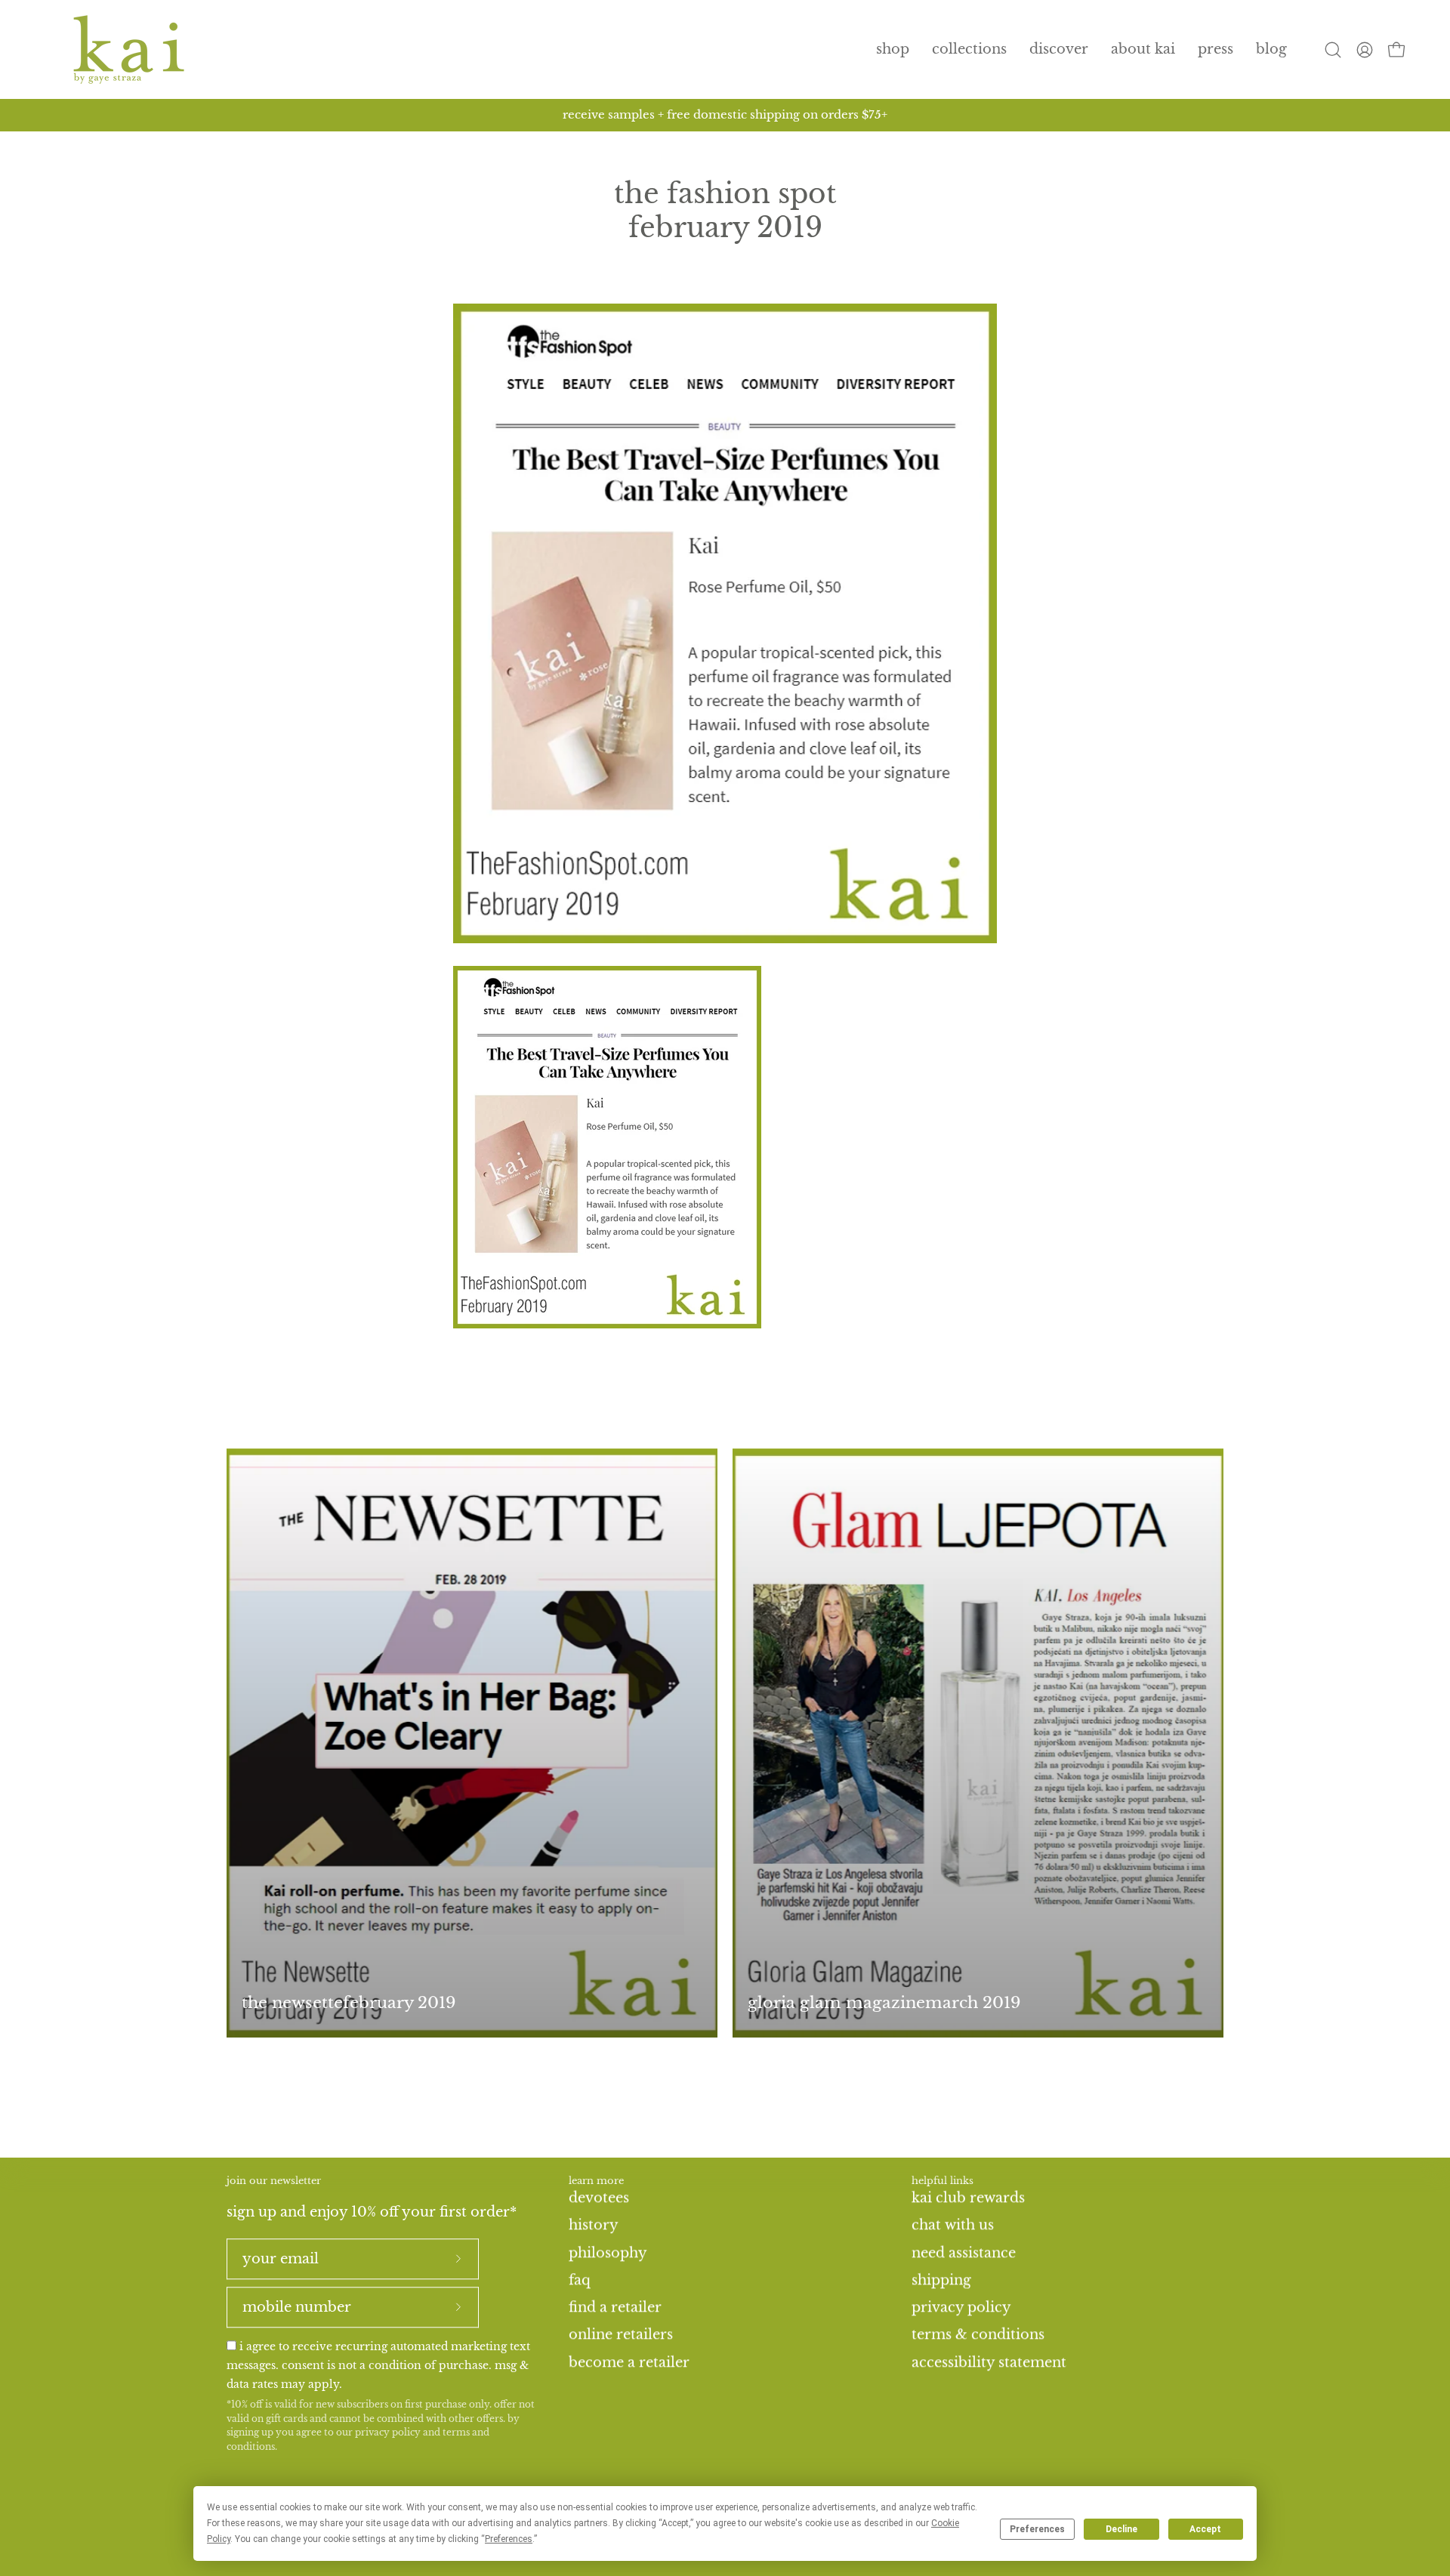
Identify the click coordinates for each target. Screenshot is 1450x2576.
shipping (941, 2280)
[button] (969, 49)
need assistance (964, 2252)
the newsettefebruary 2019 (349, 2003)
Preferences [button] (509, 2539)
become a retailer (629, 2362)
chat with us (953, 2225)
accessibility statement (989, 2362)
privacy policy (388, 2433)
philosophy (608, 2252)
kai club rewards (968, 2198)
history (594, 2225)
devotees (599, 2198)
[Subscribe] (458, 2259)
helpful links (942, 2181)
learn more (596, 2181)
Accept (1205, 2529)
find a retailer (615, 2307)
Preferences (1037, 2529)
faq (580, 2280)
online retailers (621, 2334)
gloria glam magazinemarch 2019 (884, 2003)
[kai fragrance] (128, 49)
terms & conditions (978, 2334)
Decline (1121, 2529)
